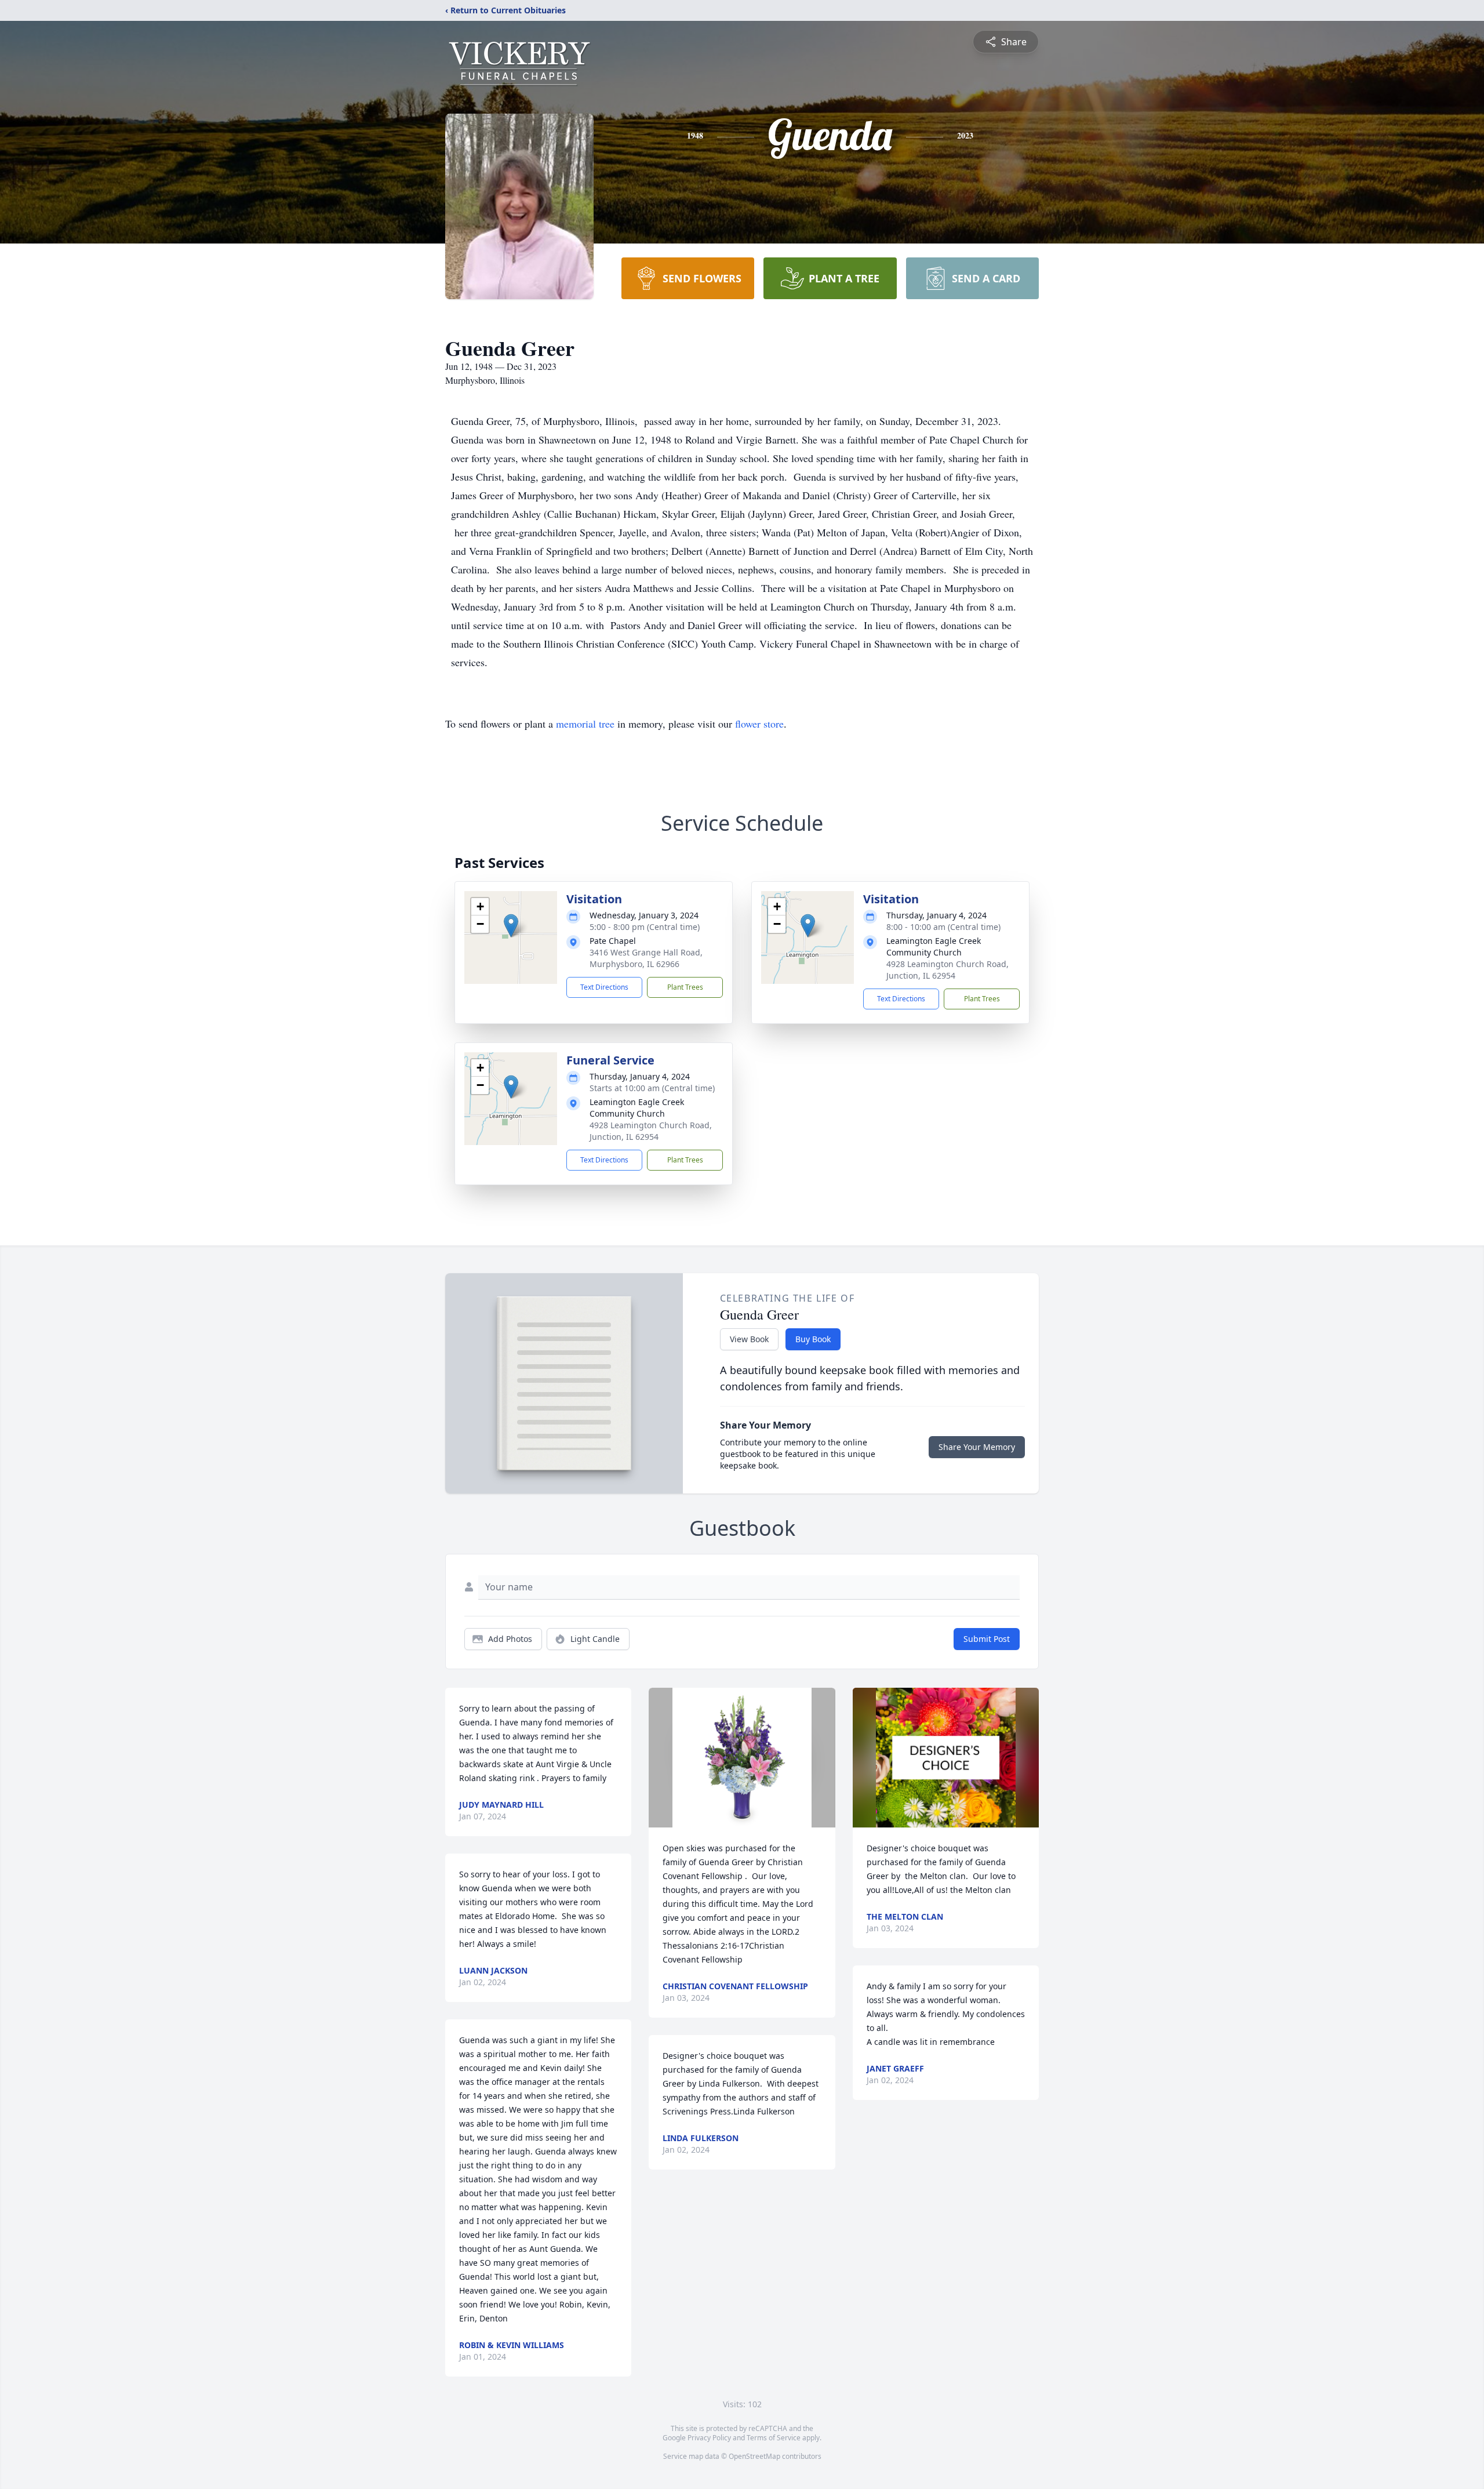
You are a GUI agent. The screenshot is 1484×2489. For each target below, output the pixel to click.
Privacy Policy (709, 2438)
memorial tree (585, 724)
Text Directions (604, 987)
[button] (511, 926)
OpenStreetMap (754, 2456)
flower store (759, 724)
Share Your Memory (977, 1447)
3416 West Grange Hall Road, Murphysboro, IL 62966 (646, 958)
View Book (749, 1339)
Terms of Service (774, 2438)
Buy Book (813, 1339)
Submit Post (987, 1639)
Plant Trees (685, 987)
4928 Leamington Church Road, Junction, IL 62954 (947, 970)
